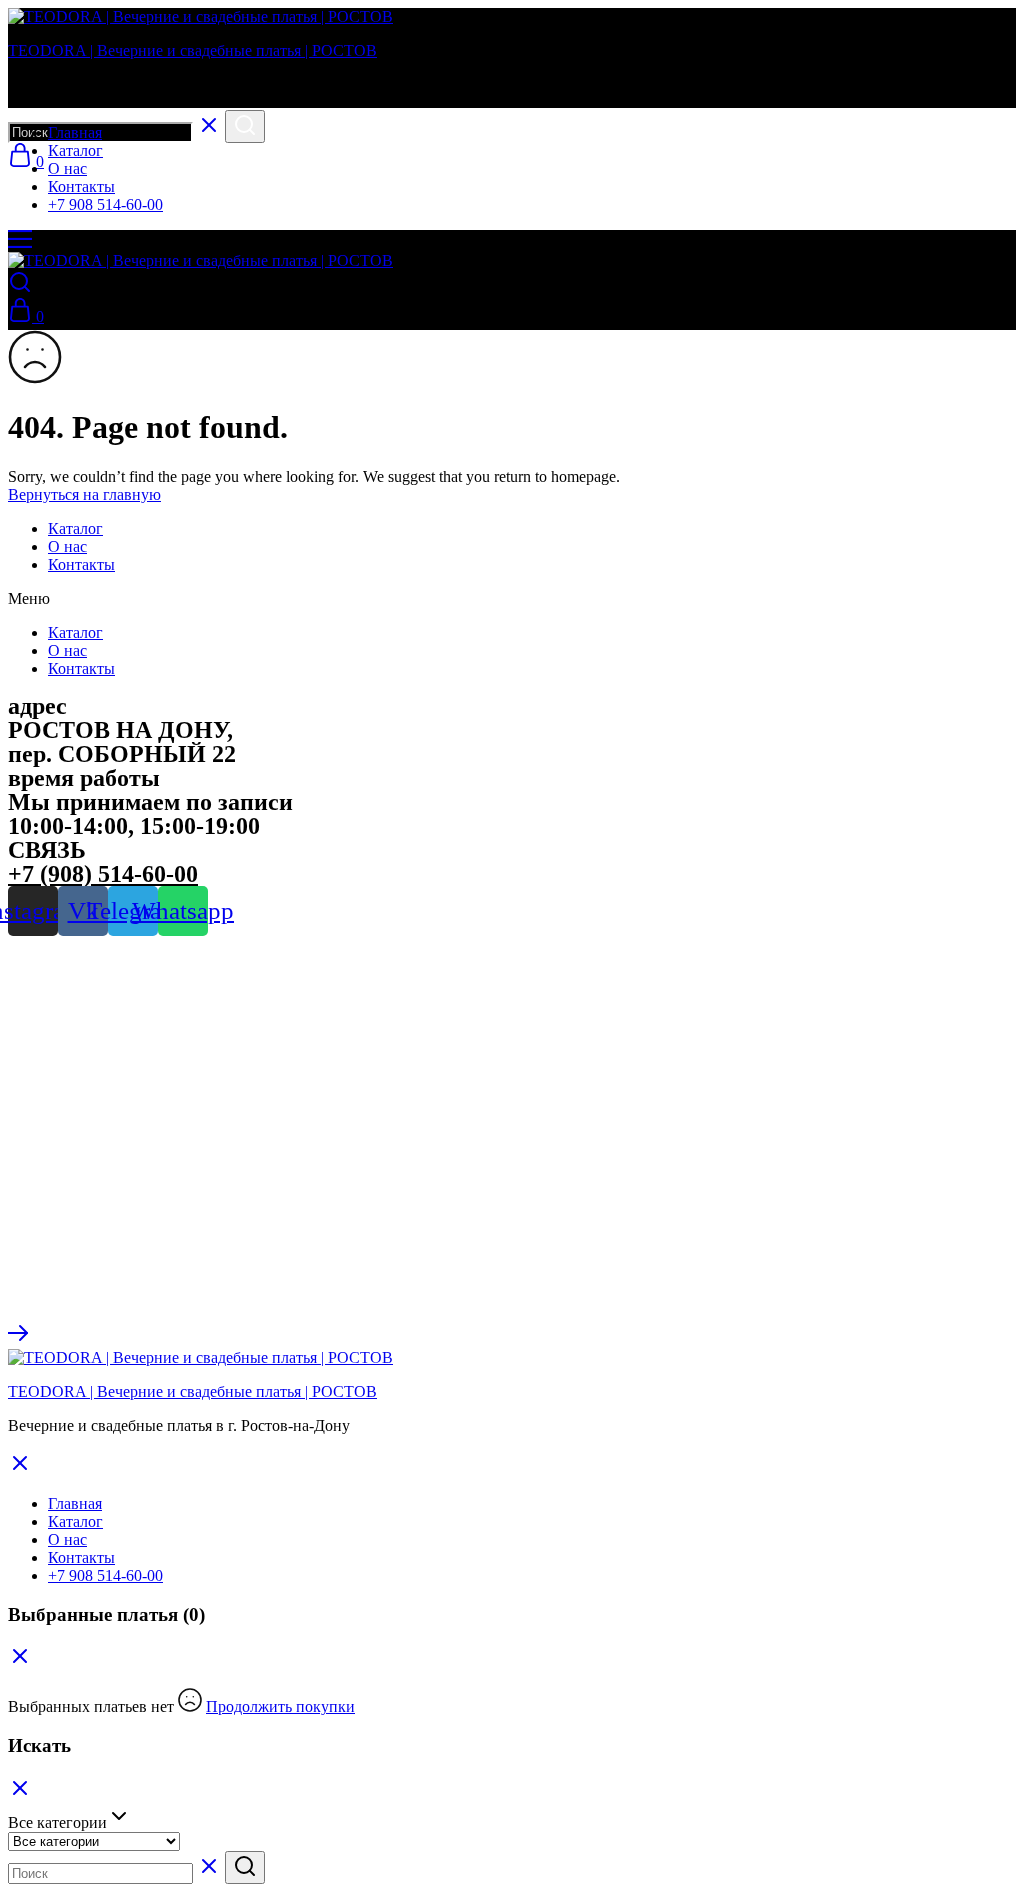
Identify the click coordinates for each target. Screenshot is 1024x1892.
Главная (75, 132)
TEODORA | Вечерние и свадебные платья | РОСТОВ (192, 50)
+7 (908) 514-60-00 (103, 874)
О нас (67, 168)
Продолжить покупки (280, 1706)
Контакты (81, 186)
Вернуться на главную (84, 494)
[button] (512, 599)
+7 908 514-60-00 (105, 204)
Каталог (75, 150)
